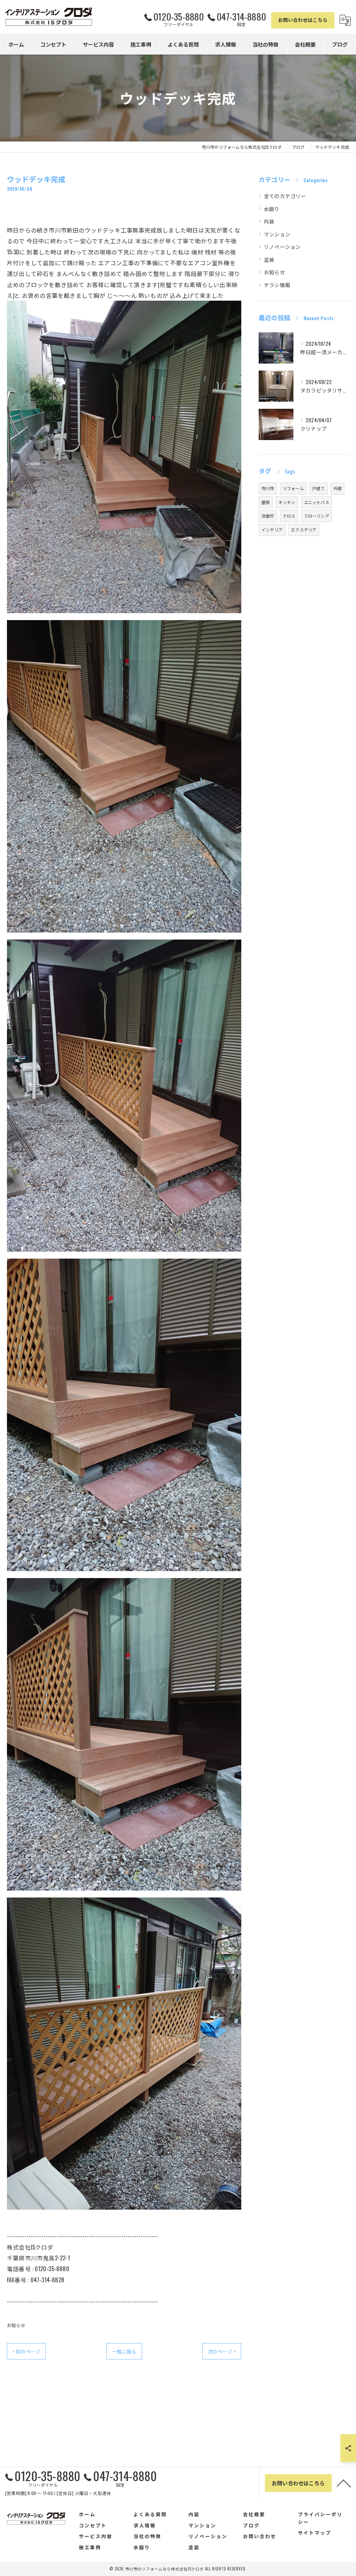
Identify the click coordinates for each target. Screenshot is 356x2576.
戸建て (319, 488)
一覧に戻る (124, 2351)
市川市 (268, 488)
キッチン (287, 502)
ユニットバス (317, 502)
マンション (277, 234)
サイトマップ (315, 2533)
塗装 (269, 259)
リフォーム (293, 488)
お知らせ (16, 2325)
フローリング (317, 516)
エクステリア (304, 530)
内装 (269, 221)
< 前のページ (26, 2351)
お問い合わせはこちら (303, 20)
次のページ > (222, 2351)
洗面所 (268, 516)
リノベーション (282, 247)
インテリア (272, 530)
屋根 (266, 502)
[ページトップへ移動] (344, 2483)
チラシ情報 (277, 285)
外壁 (338, 488)
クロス (289, 516)
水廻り (272, 209)
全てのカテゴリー (285, 196)
